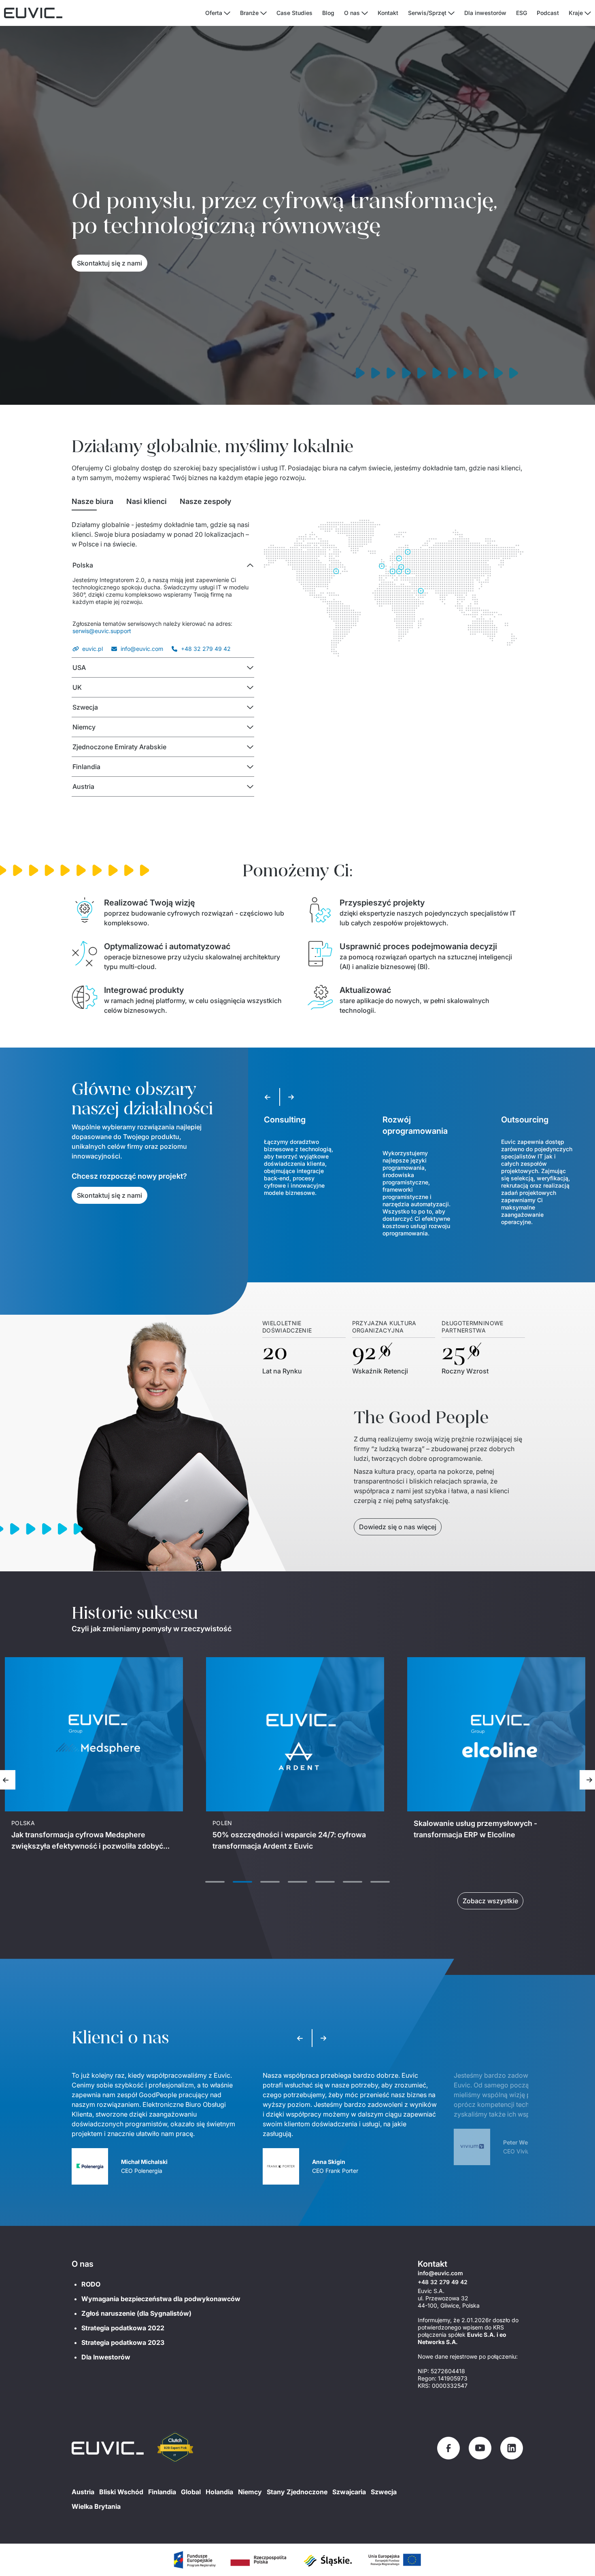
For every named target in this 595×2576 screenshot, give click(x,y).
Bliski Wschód (121, 2492)
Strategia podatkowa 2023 (123, 2342)
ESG (522, 13)
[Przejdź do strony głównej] (108, 2448)
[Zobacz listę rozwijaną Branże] (263, 13)
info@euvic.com (142, 649)
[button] (163, 565)
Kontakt (388, 13)
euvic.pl (92, 649)
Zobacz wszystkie (490, 1901)
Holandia (219, 2492)
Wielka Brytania (96, 2506)
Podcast (548, 13)
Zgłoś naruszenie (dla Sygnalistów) (136, 2313)
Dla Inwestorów (106, 2357)
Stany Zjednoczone (297, 2492)
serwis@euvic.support (102, 631)
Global (191, 2492)
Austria (83, 2492)
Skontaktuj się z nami (109, 263)
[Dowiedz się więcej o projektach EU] (194, 2560)
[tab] (92, 502)
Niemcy (250, 2492)
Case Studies (294, 13)
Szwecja (384, 2492)
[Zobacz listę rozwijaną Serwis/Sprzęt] (451, 13)
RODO (91, 2284)
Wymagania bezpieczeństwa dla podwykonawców (161, 2299)
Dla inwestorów (485, 13)
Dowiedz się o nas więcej (398, 1527)
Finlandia (162, 2492)
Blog (328, 13)
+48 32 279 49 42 (206, 649)
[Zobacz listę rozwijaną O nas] (365, 13)
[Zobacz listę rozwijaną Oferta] (227, 13)
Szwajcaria (349, 2492)
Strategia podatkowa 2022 (123, 2328)
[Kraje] (588, 13)
